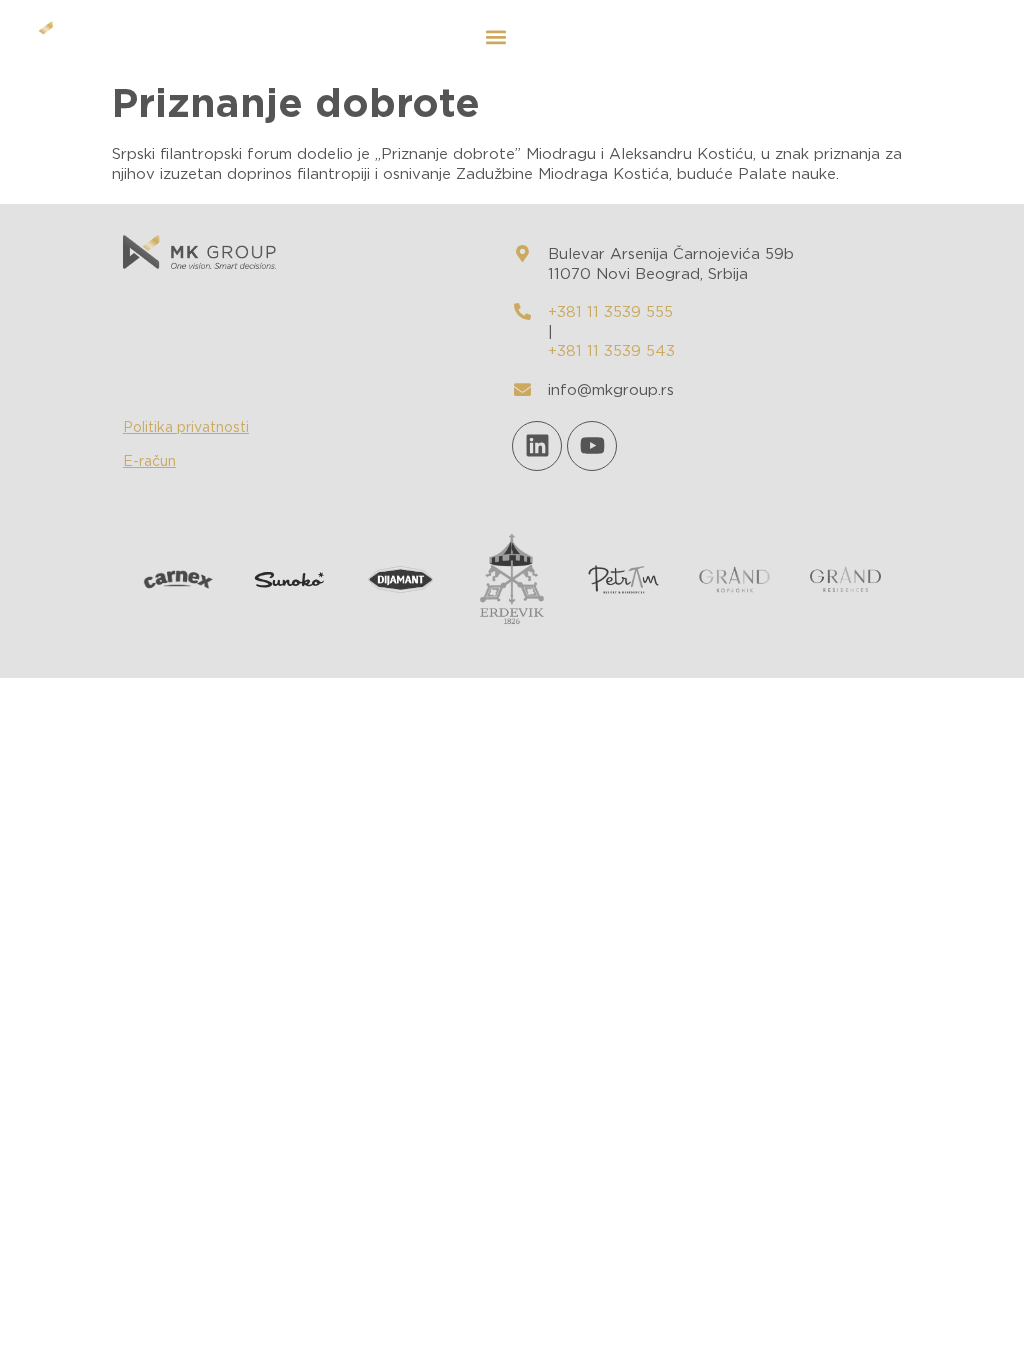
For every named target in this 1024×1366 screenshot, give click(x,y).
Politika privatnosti (186, 428)
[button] (495, 36)
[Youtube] (592, 446)
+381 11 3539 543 (611, 351)
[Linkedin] (537, 446)
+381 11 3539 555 (610, 312)
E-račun (149, 462)
